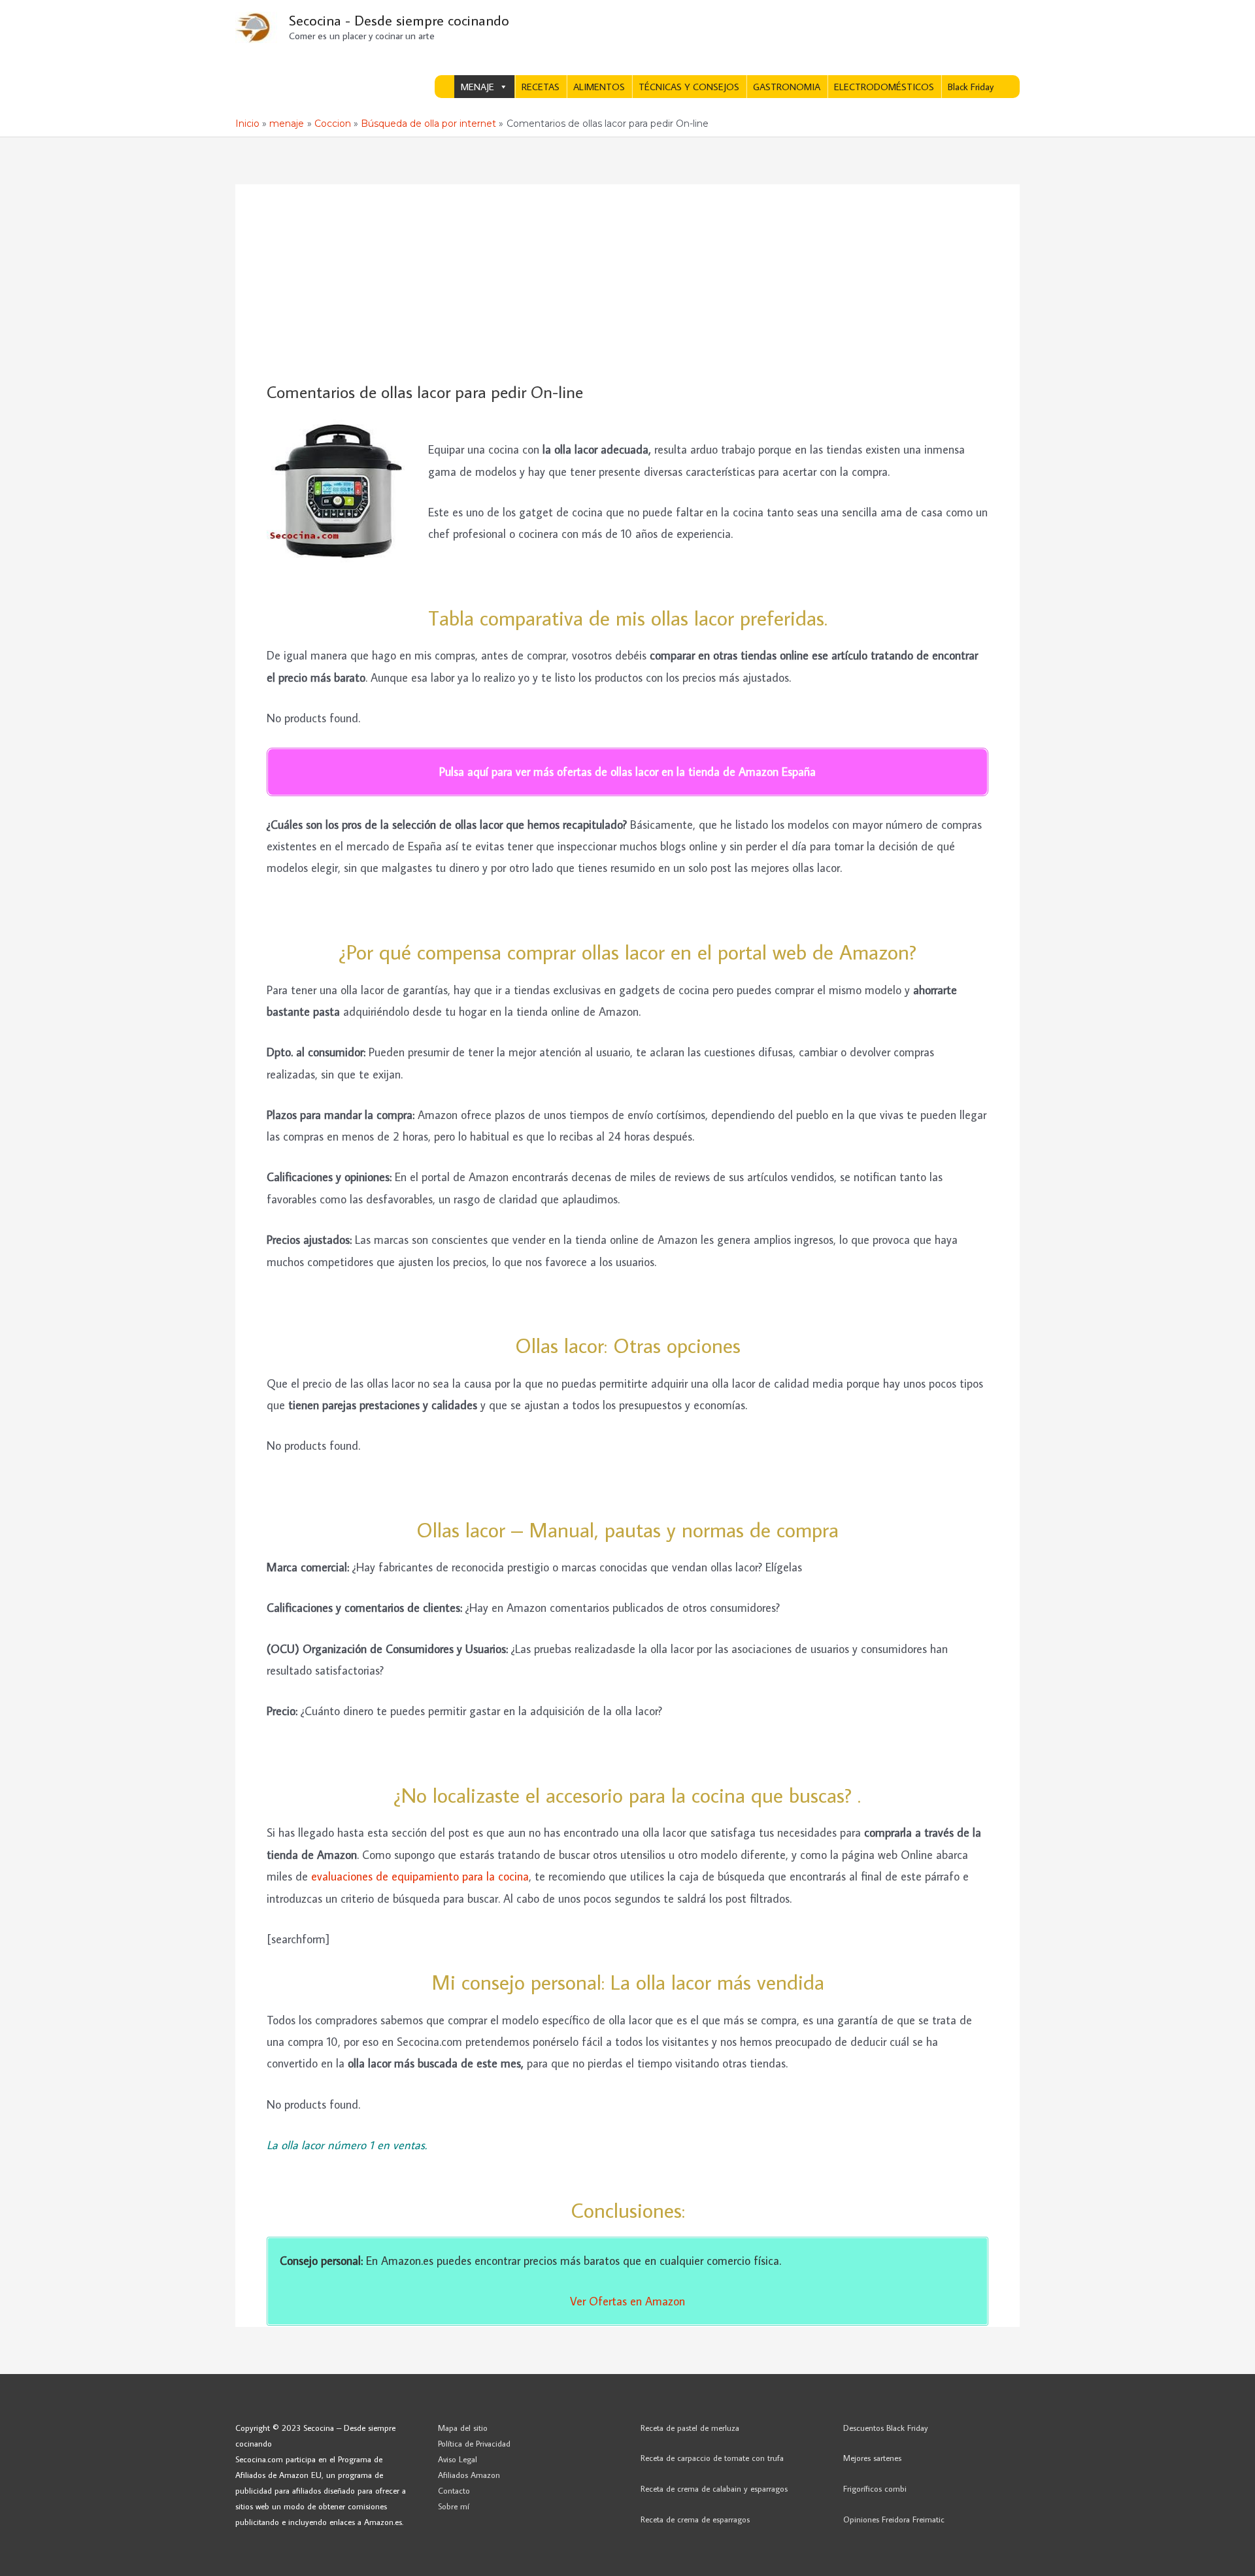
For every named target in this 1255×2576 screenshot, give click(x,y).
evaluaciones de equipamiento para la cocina (420, 1876)
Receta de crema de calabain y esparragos (714, 2488)
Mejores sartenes (872, 2458)
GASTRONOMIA (787, 87)
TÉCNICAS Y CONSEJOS (689, 87)
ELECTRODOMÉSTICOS (884, 87)
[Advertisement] (627, 284)
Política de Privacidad (474, 2443)
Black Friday (971, 87)
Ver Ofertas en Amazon (627, 2301)
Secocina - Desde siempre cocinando (399, 20)
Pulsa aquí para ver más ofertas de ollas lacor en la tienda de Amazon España (627, 772)
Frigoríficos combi (875, 2488)
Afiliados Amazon (469, 2475)
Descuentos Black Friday (886, 2428)
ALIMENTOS (599, 87)
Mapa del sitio (463, 2428)
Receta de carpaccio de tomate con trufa (712, 2458)
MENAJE (477, 87)
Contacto (454, 2490)
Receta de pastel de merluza (690, 2428)
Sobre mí (454, 2506)
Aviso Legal (458, 2459)
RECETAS (541, 87)
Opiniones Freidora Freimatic (894, 2519)
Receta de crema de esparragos (695, 2519)
